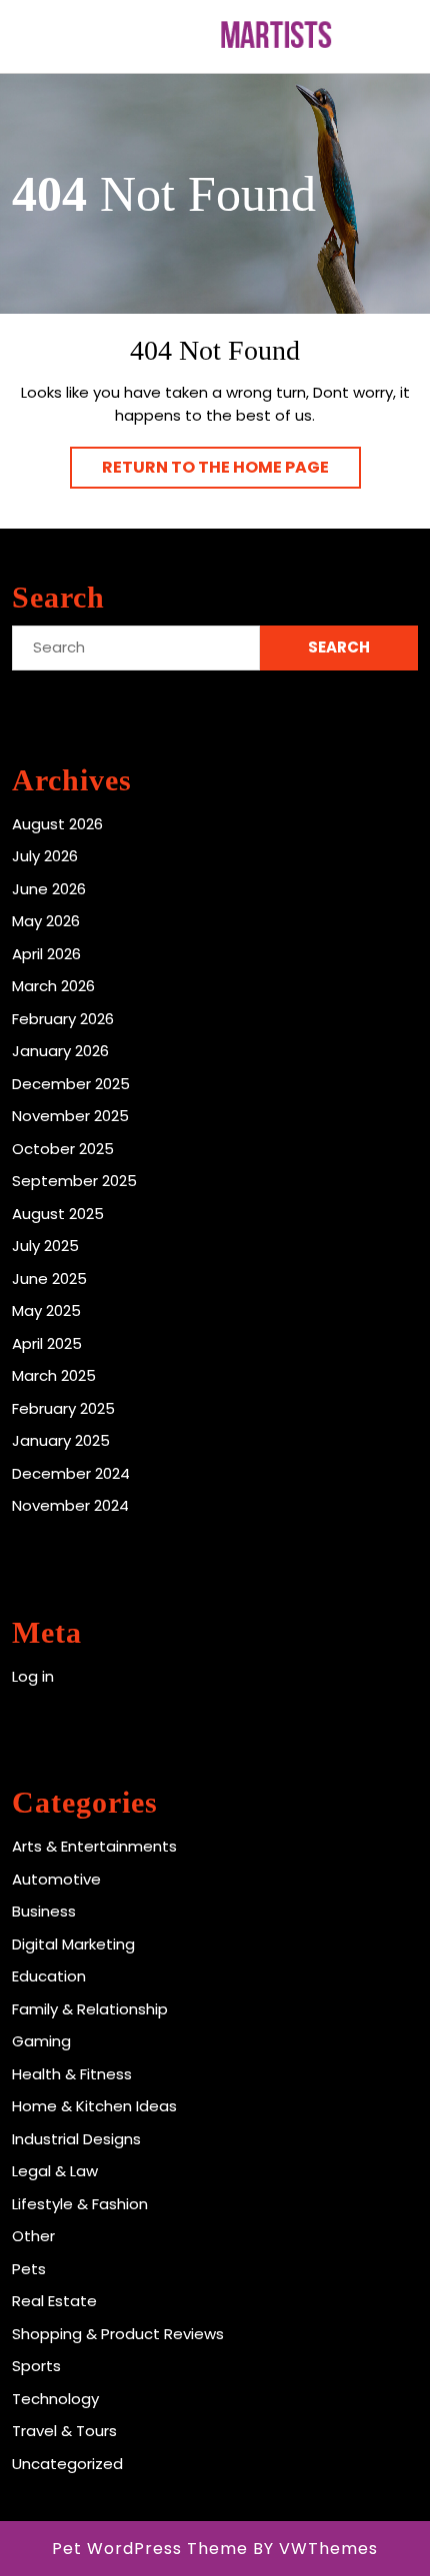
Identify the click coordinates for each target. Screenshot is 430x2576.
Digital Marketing (73, 1944)
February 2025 (63, 1408)
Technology (55, 2399)
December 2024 (71, 1473)
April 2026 (46, 954)
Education (49, 1976)
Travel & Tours (64, 2431)
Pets (29, 2269)
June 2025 (49, 1279)
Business (44, 1911)
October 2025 (63, 1149)
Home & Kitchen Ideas (94, 2106)
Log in (33, 1676)
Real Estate (54, 2301)
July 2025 (45, 1246)
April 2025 (47, 1343)
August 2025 (58, 1214)
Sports (36, 2366)
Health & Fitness (72, 2074)
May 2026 (46, 921)
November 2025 (70, 1116)
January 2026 (60, 1051)
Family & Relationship (90, 2009)
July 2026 (45, 856)
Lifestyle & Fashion (80, 2204)
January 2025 (61, 1440)
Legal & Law (55, 2171)
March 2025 (54, 1375)
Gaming (41, 2041)
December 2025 (71, 1084)
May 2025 (46, 1310)
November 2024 (70, 1505)
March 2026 (53, 986)
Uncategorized (67, 2464)
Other (33, 2236)
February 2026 (63, 1019)
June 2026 (49, 889)
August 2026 (57, 824)
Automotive (56, 1879)
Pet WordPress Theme (150, 2549)
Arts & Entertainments (94, 1846)
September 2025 (74, 1181)
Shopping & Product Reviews (118, 2334)
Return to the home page (231, 472)
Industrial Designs (76, 2139)
